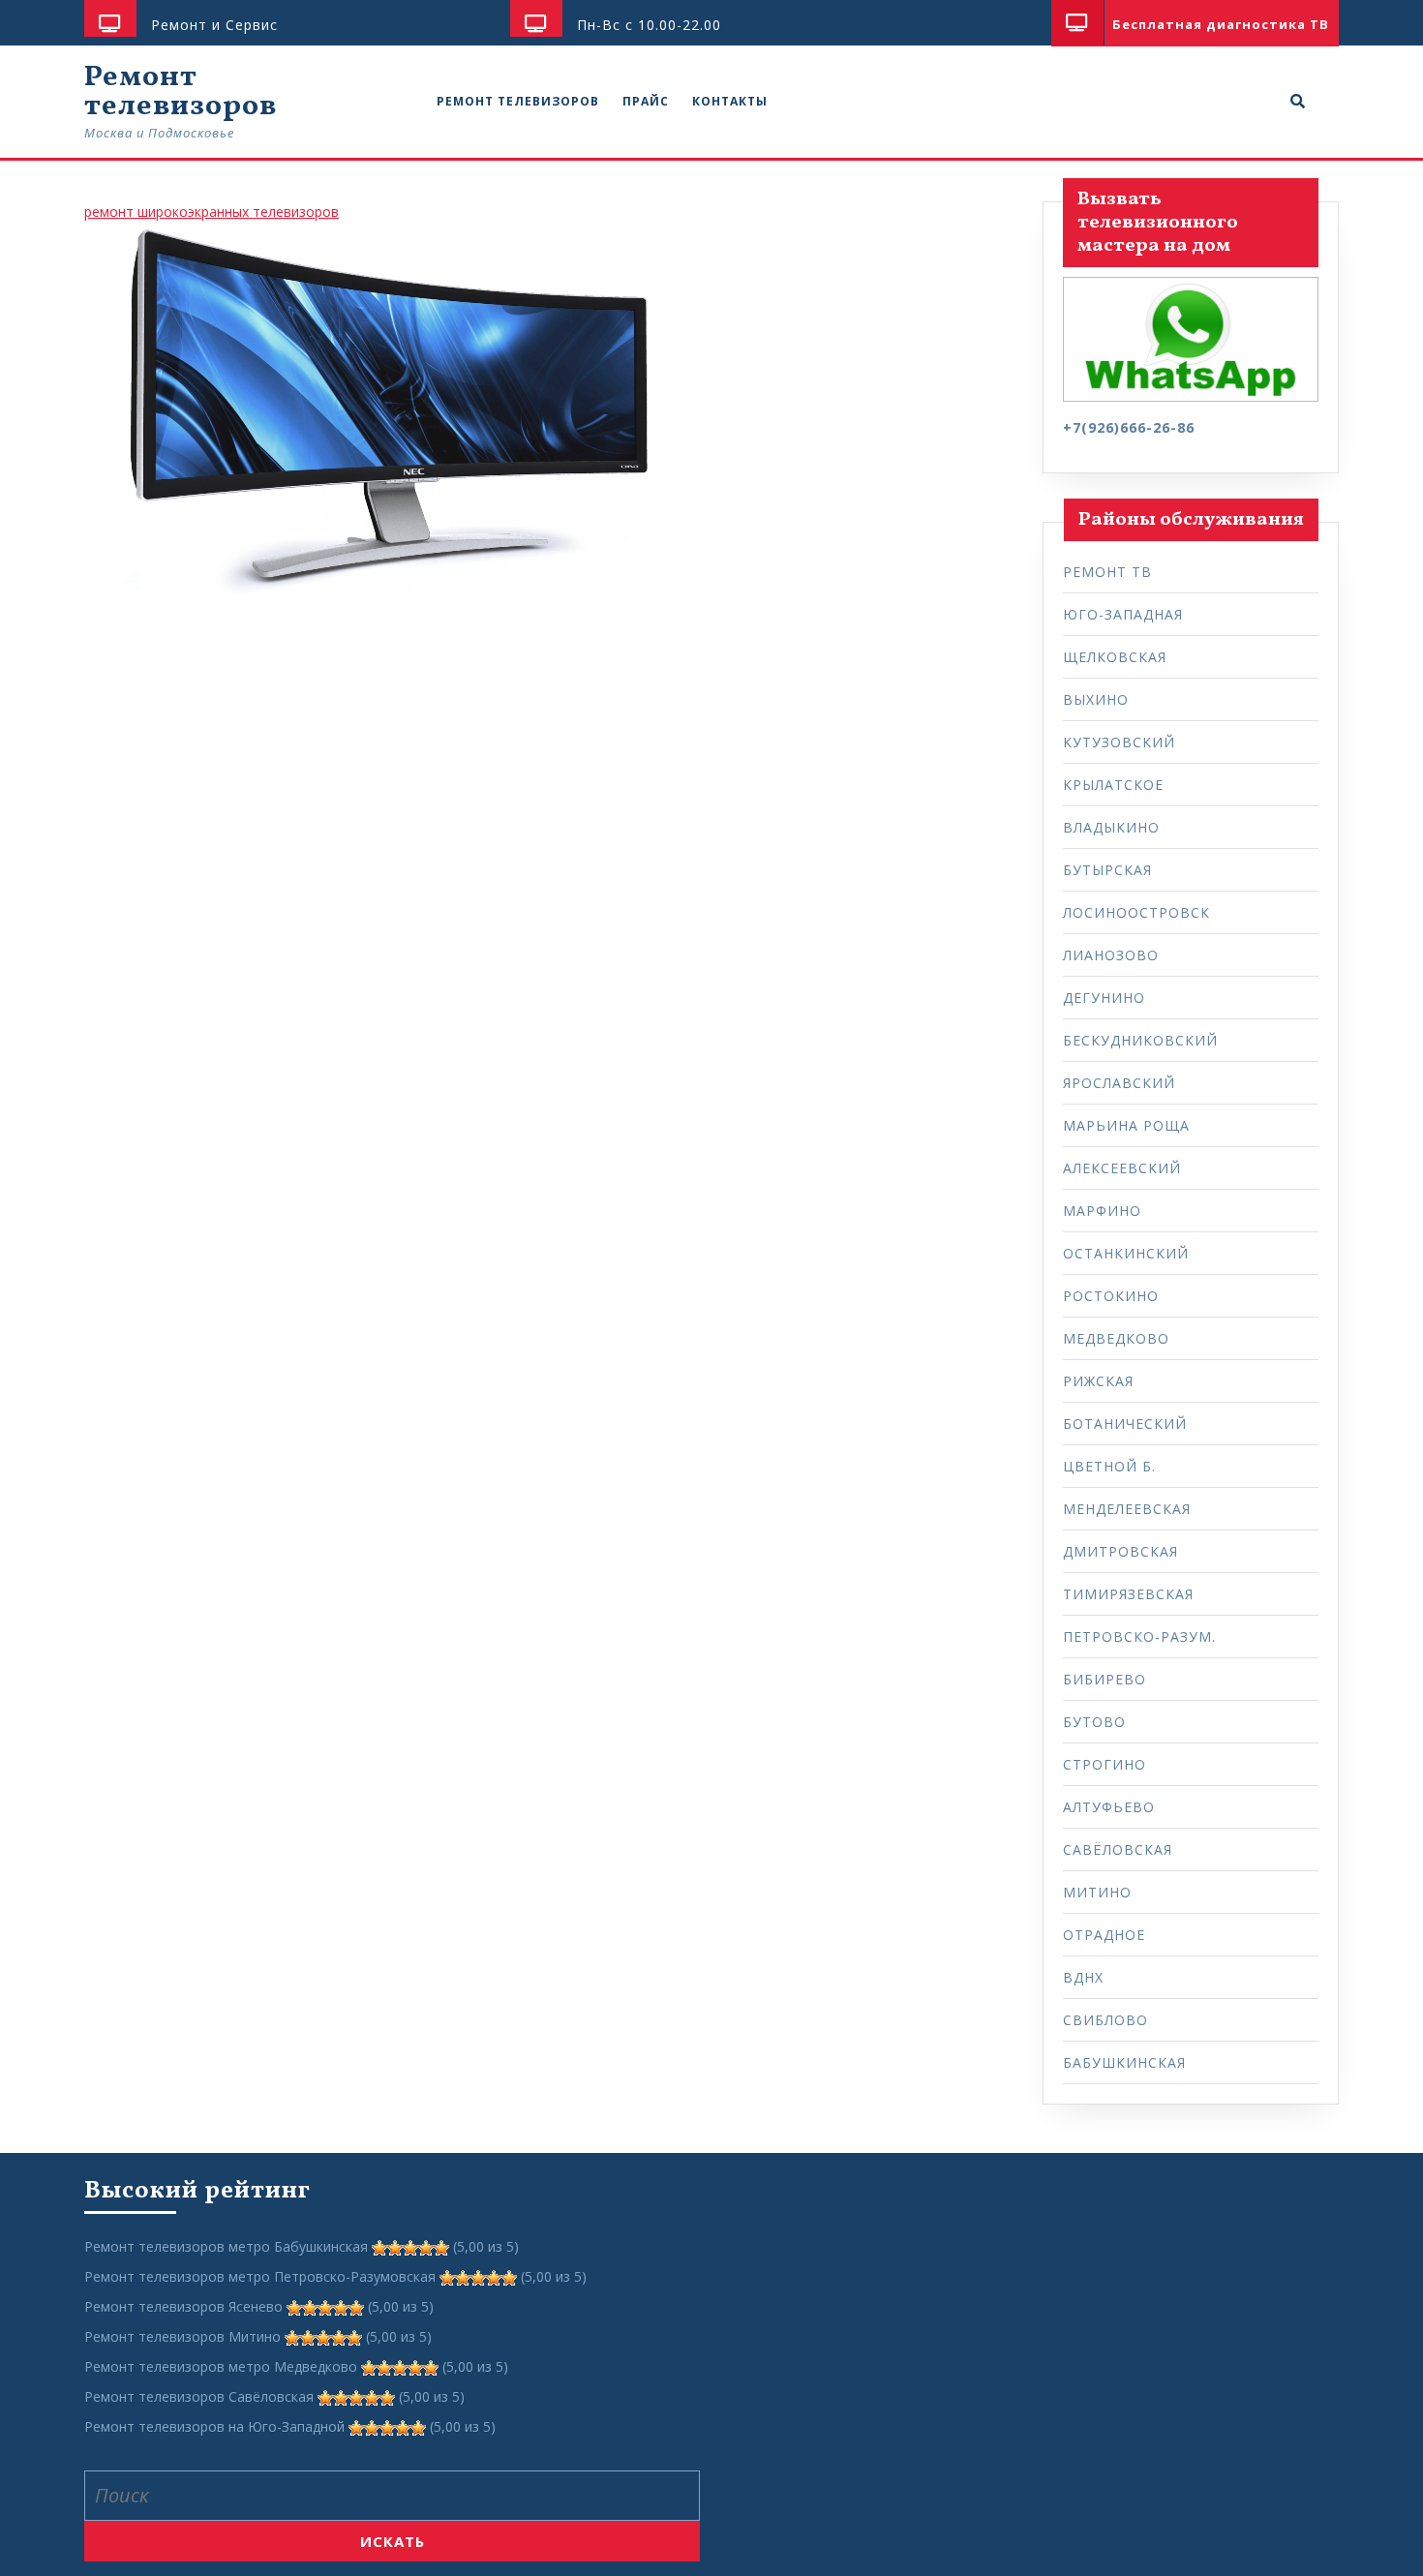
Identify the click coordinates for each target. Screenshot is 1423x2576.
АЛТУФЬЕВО (1109, 1807)
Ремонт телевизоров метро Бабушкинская (226, 2246)
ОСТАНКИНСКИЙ (1126, 1253)
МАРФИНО (1102, 1211)
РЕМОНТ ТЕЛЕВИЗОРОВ (518, 101)
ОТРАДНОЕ (1104, 1935)
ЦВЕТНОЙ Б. (1109, 1466)
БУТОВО (1094, 1722)
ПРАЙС (646, 101)
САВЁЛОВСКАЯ (1118, 1849)
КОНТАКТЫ (730, 101)
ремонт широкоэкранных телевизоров (212, 212)
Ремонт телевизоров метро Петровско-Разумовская (260, 2276)
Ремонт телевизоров (181, 92)
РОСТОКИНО (1111, 1296)
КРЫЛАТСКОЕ (1113, 785)
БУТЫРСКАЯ (1107, 870)
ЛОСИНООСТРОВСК (1136, 912)
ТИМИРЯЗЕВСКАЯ (1128, 1594)
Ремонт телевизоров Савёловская (199, 2396)
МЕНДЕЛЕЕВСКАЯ (1127, 1509)
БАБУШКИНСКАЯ (1124, 2062)
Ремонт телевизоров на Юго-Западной (214, 2426)
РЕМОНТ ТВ (1107, 572)
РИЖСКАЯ (1098, 1381)
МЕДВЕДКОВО (1116, 1338)
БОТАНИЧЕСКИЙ (1125, 1424)
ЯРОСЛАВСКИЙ (1119, 1083)
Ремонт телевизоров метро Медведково (221, 2366)
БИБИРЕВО (1105, 1679)
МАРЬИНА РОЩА (1126, 1125)
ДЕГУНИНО (1104, 998)
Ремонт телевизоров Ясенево (183, 2306)
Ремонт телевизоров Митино (182, 2336)
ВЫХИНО (1096, 699)
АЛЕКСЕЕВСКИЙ (1122, 1168)
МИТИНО (1097, 1892)
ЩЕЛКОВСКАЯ (1115, 657)
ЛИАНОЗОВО (1111, 955)
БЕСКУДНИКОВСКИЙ (1140, 1040)
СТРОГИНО (1105, 1764)
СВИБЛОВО (1105, 2020)
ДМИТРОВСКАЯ (1120, 1551)
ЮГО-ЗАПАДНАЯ (1123, 614)
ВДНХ (1083, 1977)
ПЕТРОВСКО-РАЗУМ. (1139, 1637)
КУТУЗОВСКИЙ (1119, 742)
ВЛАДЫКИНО (1111, 827)
